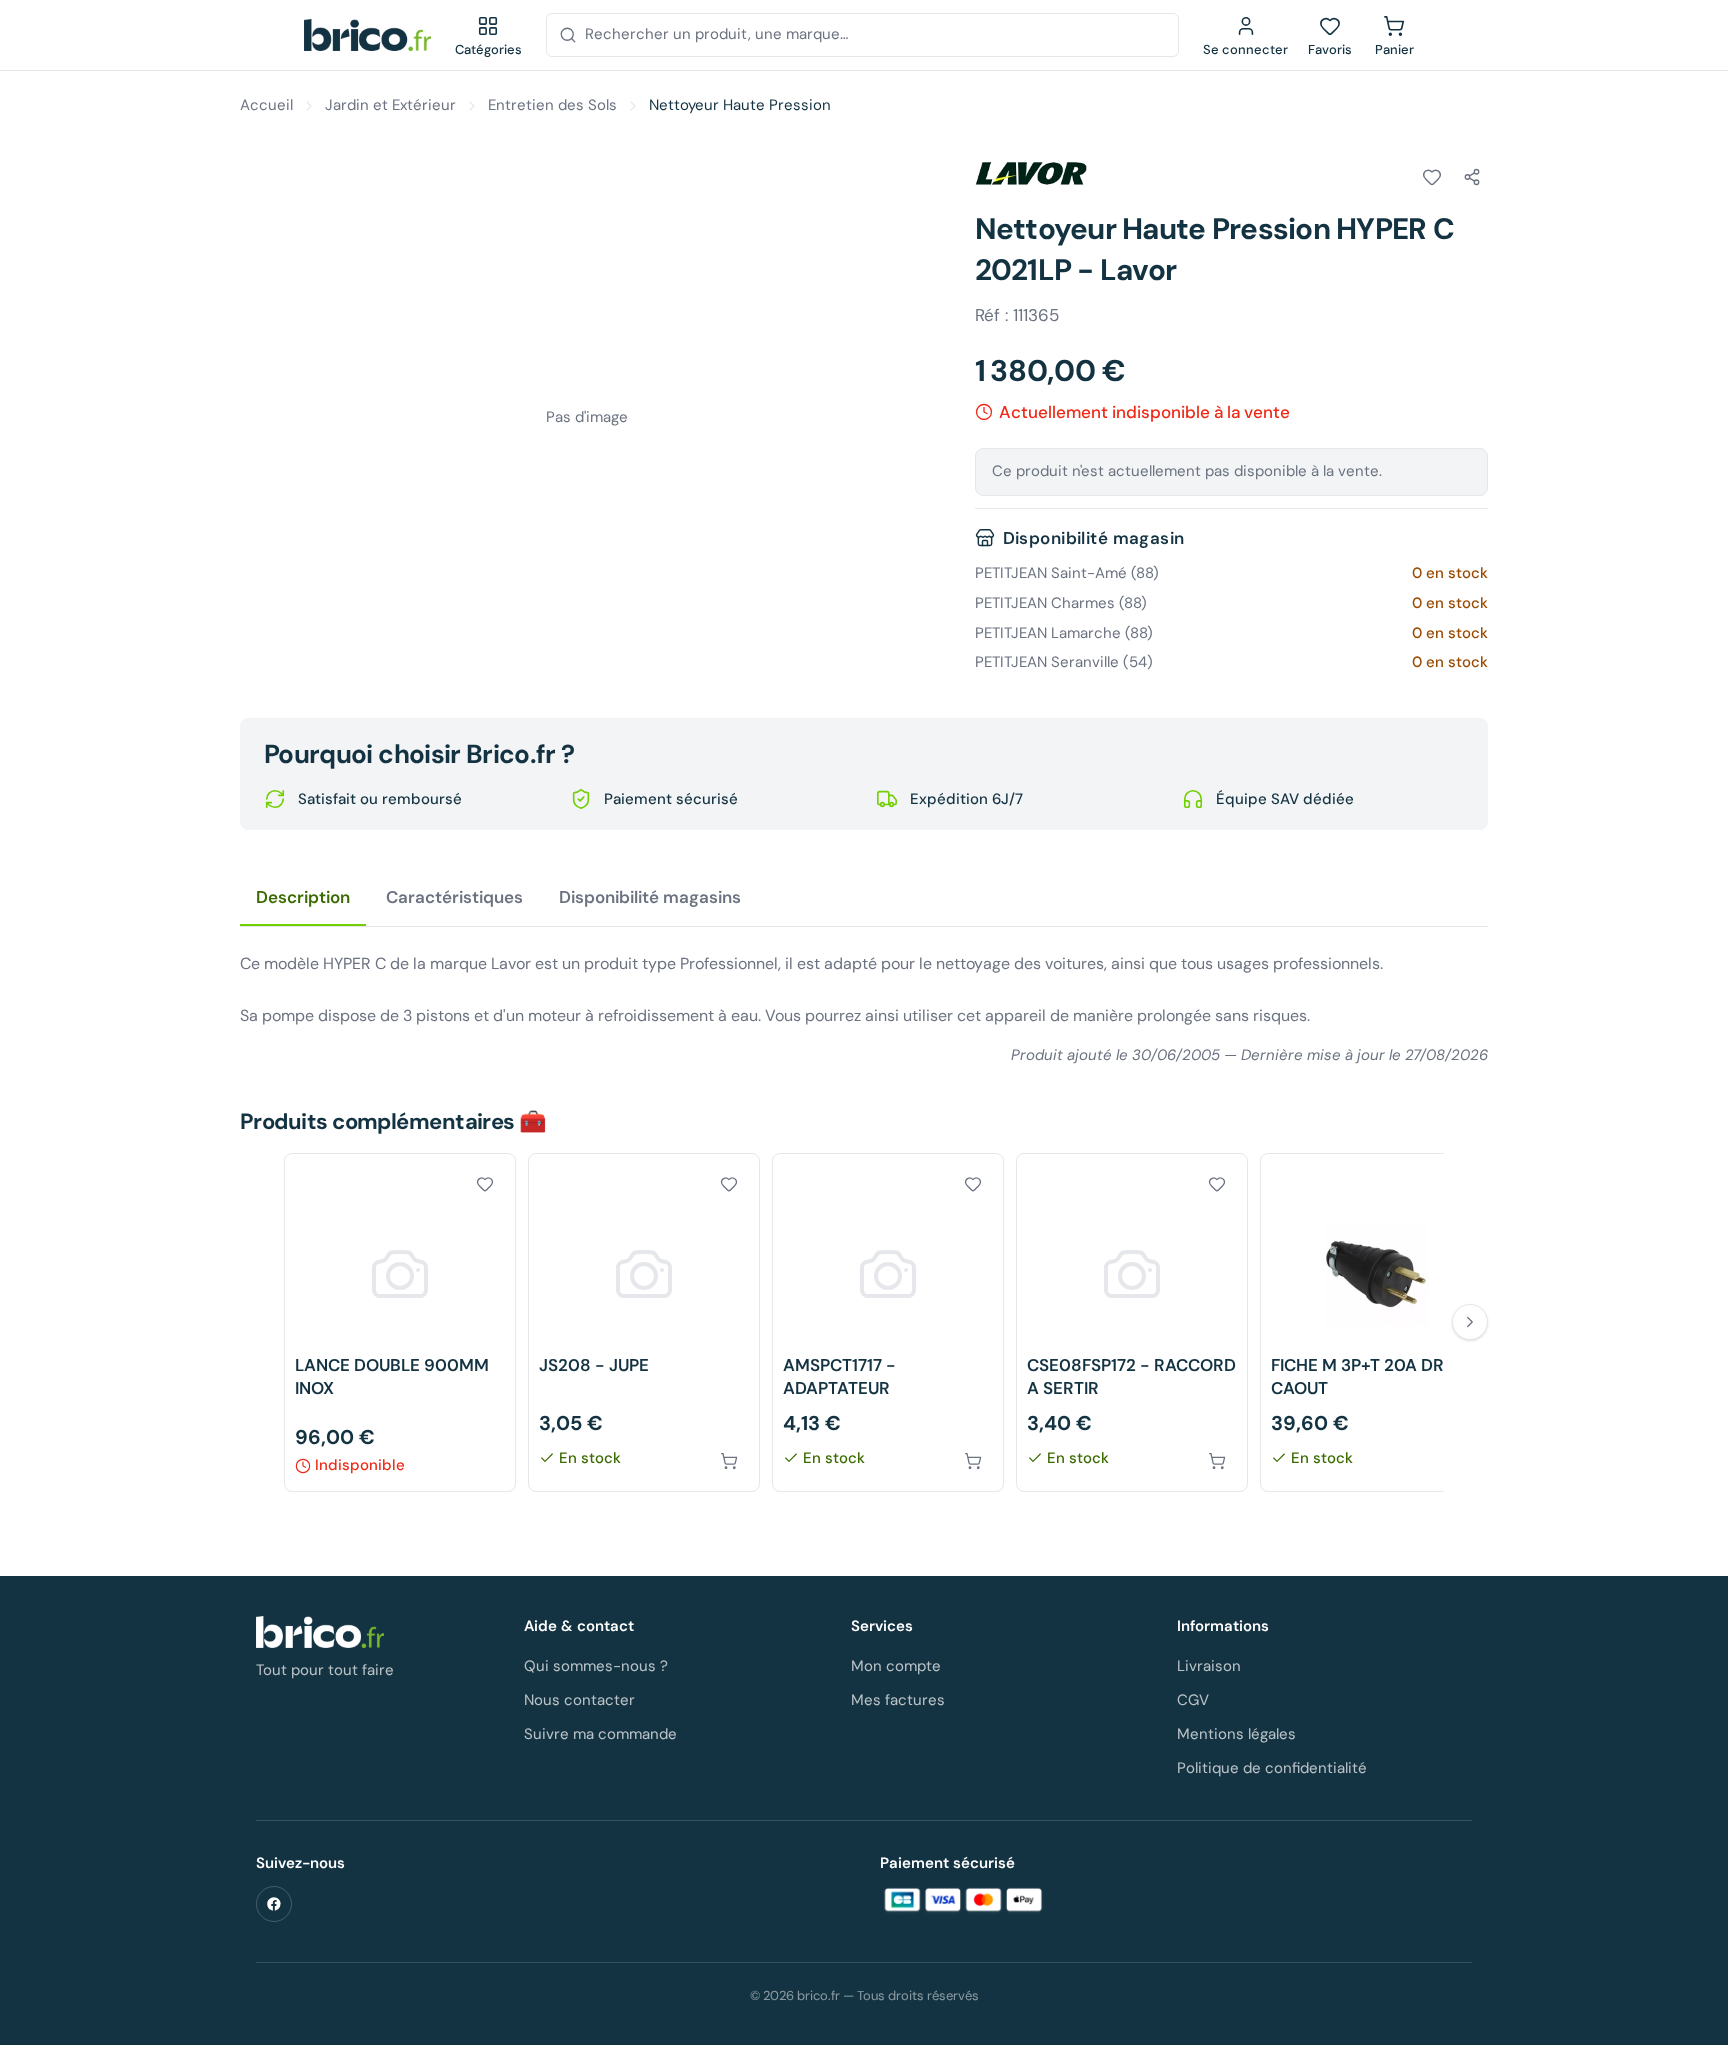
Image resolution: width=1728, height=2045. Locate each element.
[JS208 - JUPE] (644, 1322)
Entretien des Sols (552, 105)
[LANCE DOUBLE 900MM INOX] (400, 1322)
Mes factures (898, 1700)
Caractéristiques (454, 897)
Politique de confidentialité (1272, 1768)
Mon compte (896, 1666)
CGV (1193, 1700)
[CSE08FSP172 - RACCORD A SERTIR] (1132, 1322)
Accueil (266, 105)
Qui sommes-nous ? (596, 1666)
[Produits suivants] (1470, 1322)
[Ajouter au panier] (729, 1461)
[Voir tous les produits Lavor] (1031, 174)
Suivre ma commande (600, 1734)
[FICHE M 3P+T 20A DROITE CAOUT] (1376, 1322)
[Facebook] (274, 1904)
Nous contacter (579, 1700)
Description (303, 897)
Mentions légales (1236, 1734)
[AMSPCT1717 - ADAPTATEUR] (888, 1322)
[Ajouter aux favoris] (1432, 177)
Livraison (1209, 1666)
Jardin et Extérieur (390, 105)
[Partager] (1472, 177)
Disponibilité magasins (650, 897)
